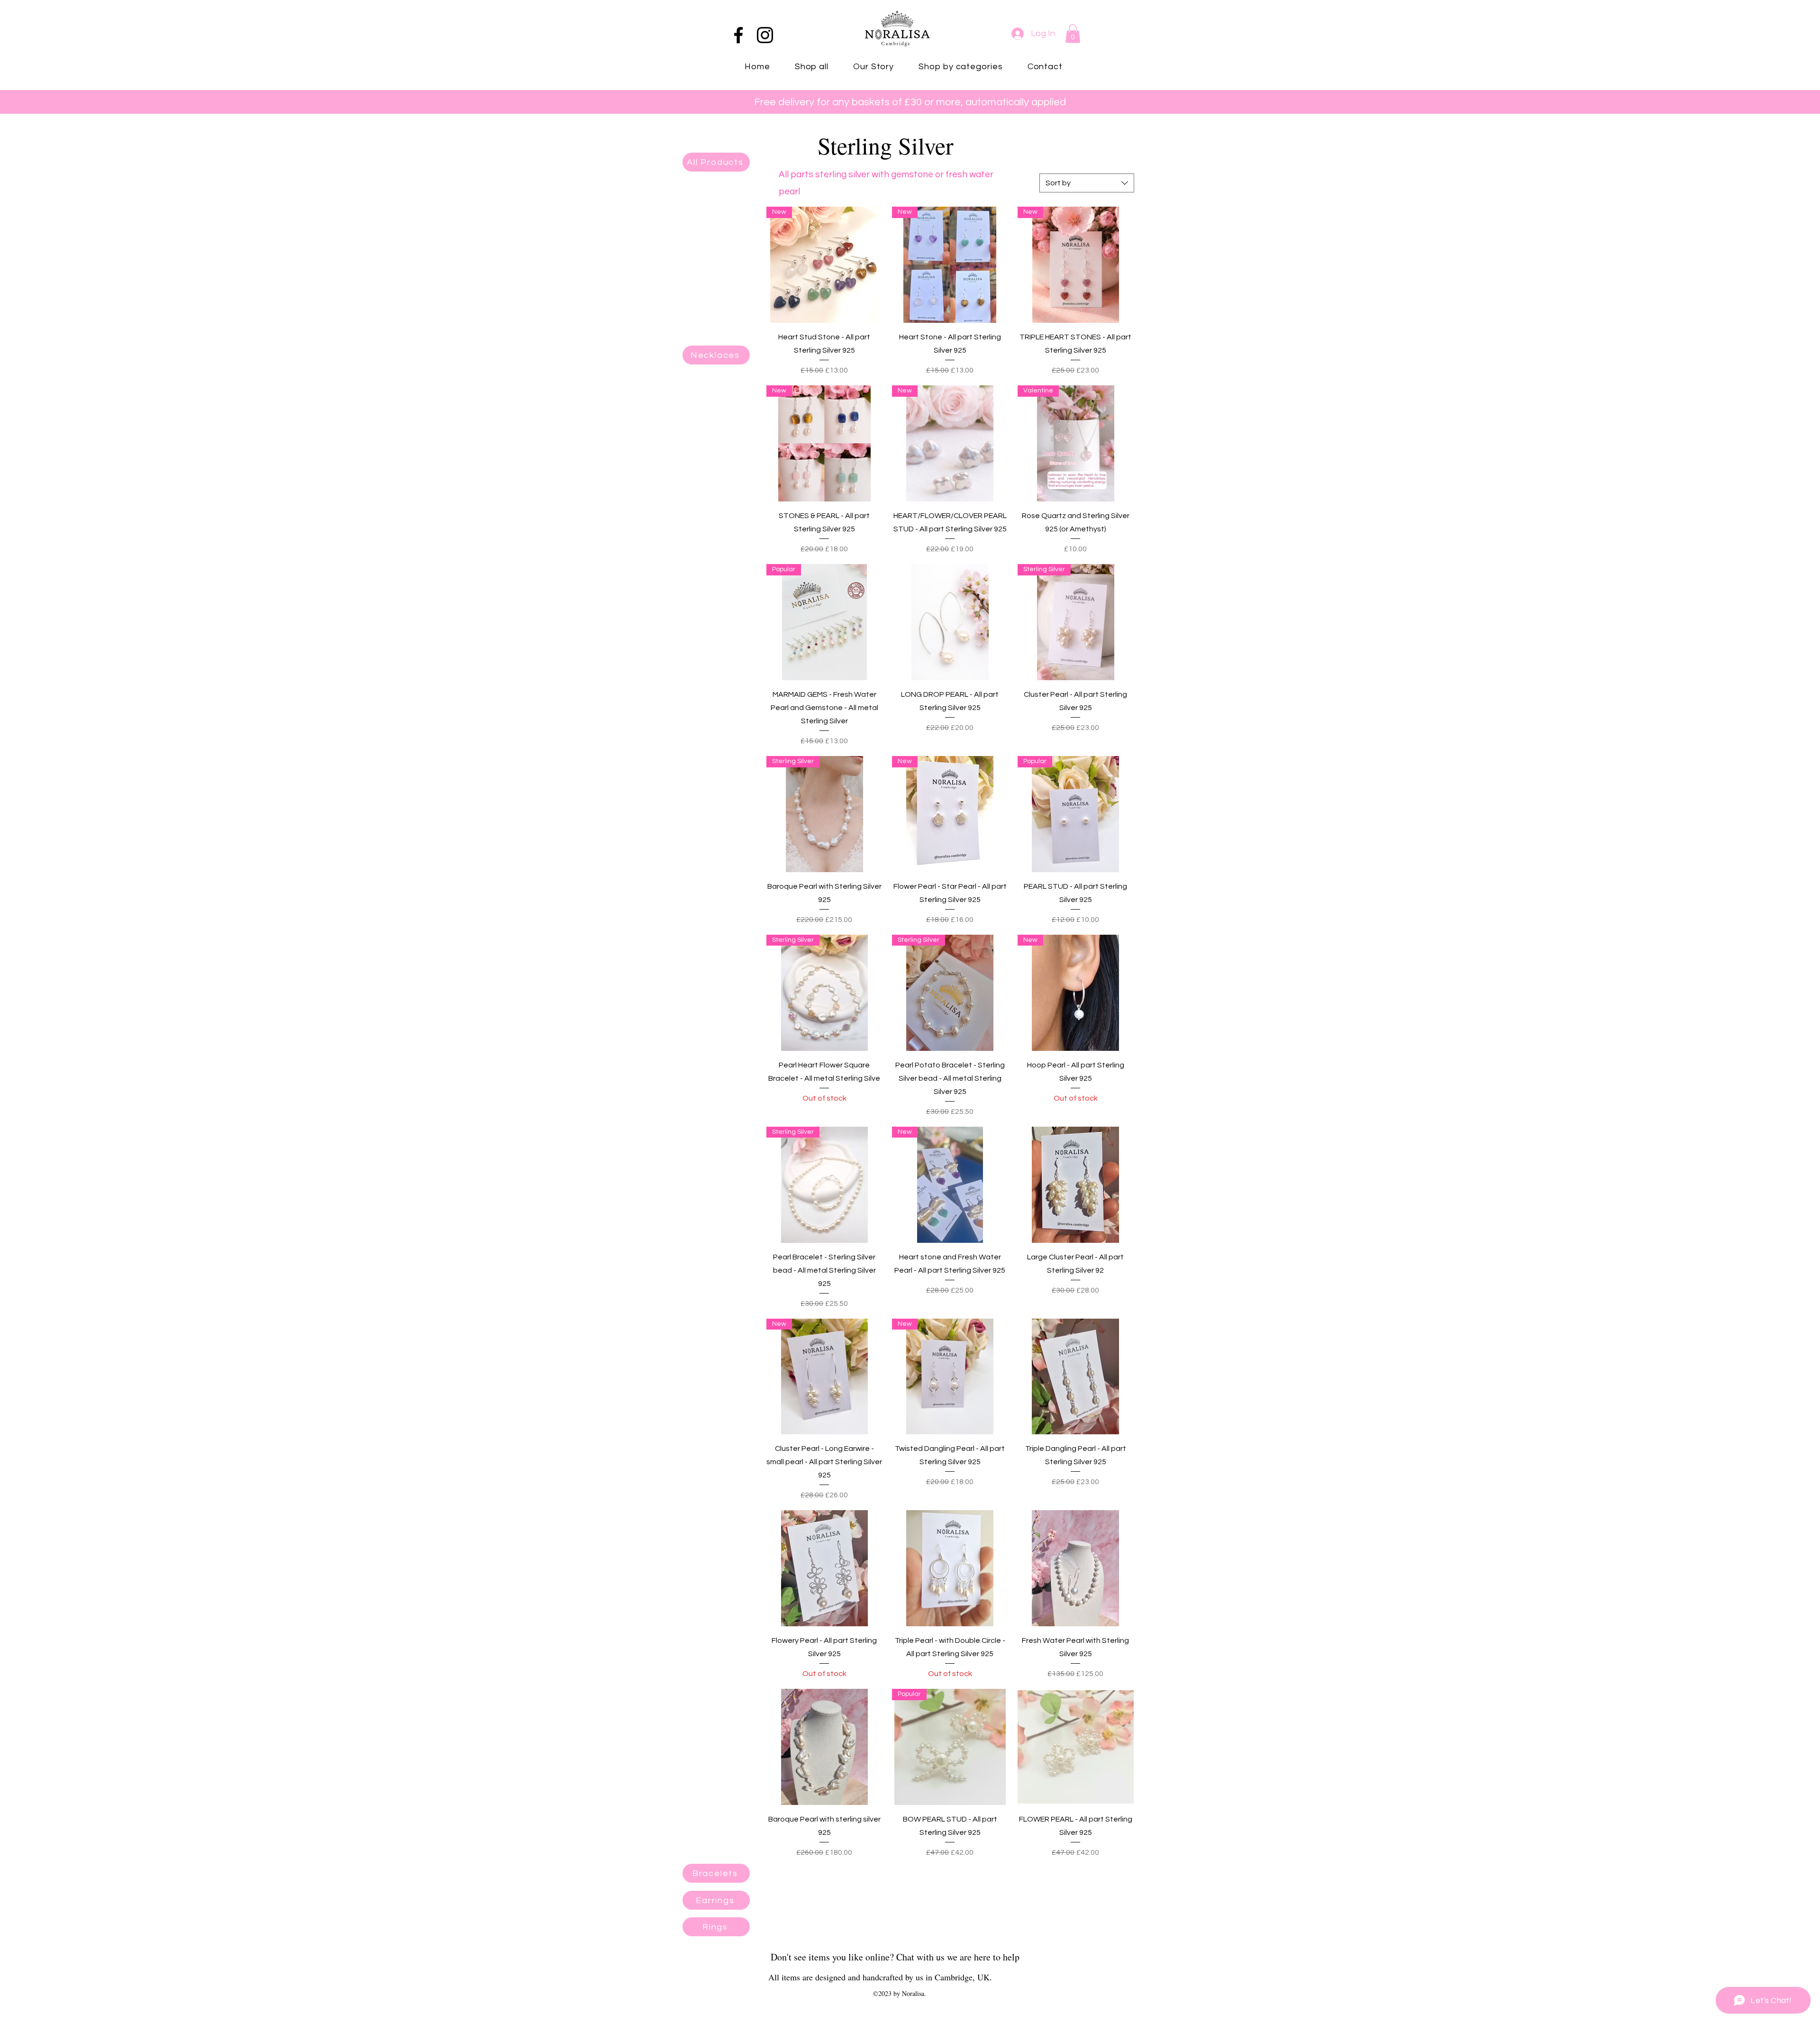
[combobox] (1087, 183)
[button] (1073, 33)
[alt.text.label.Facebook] (738, 35)
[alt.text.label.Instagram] (765, 35)
